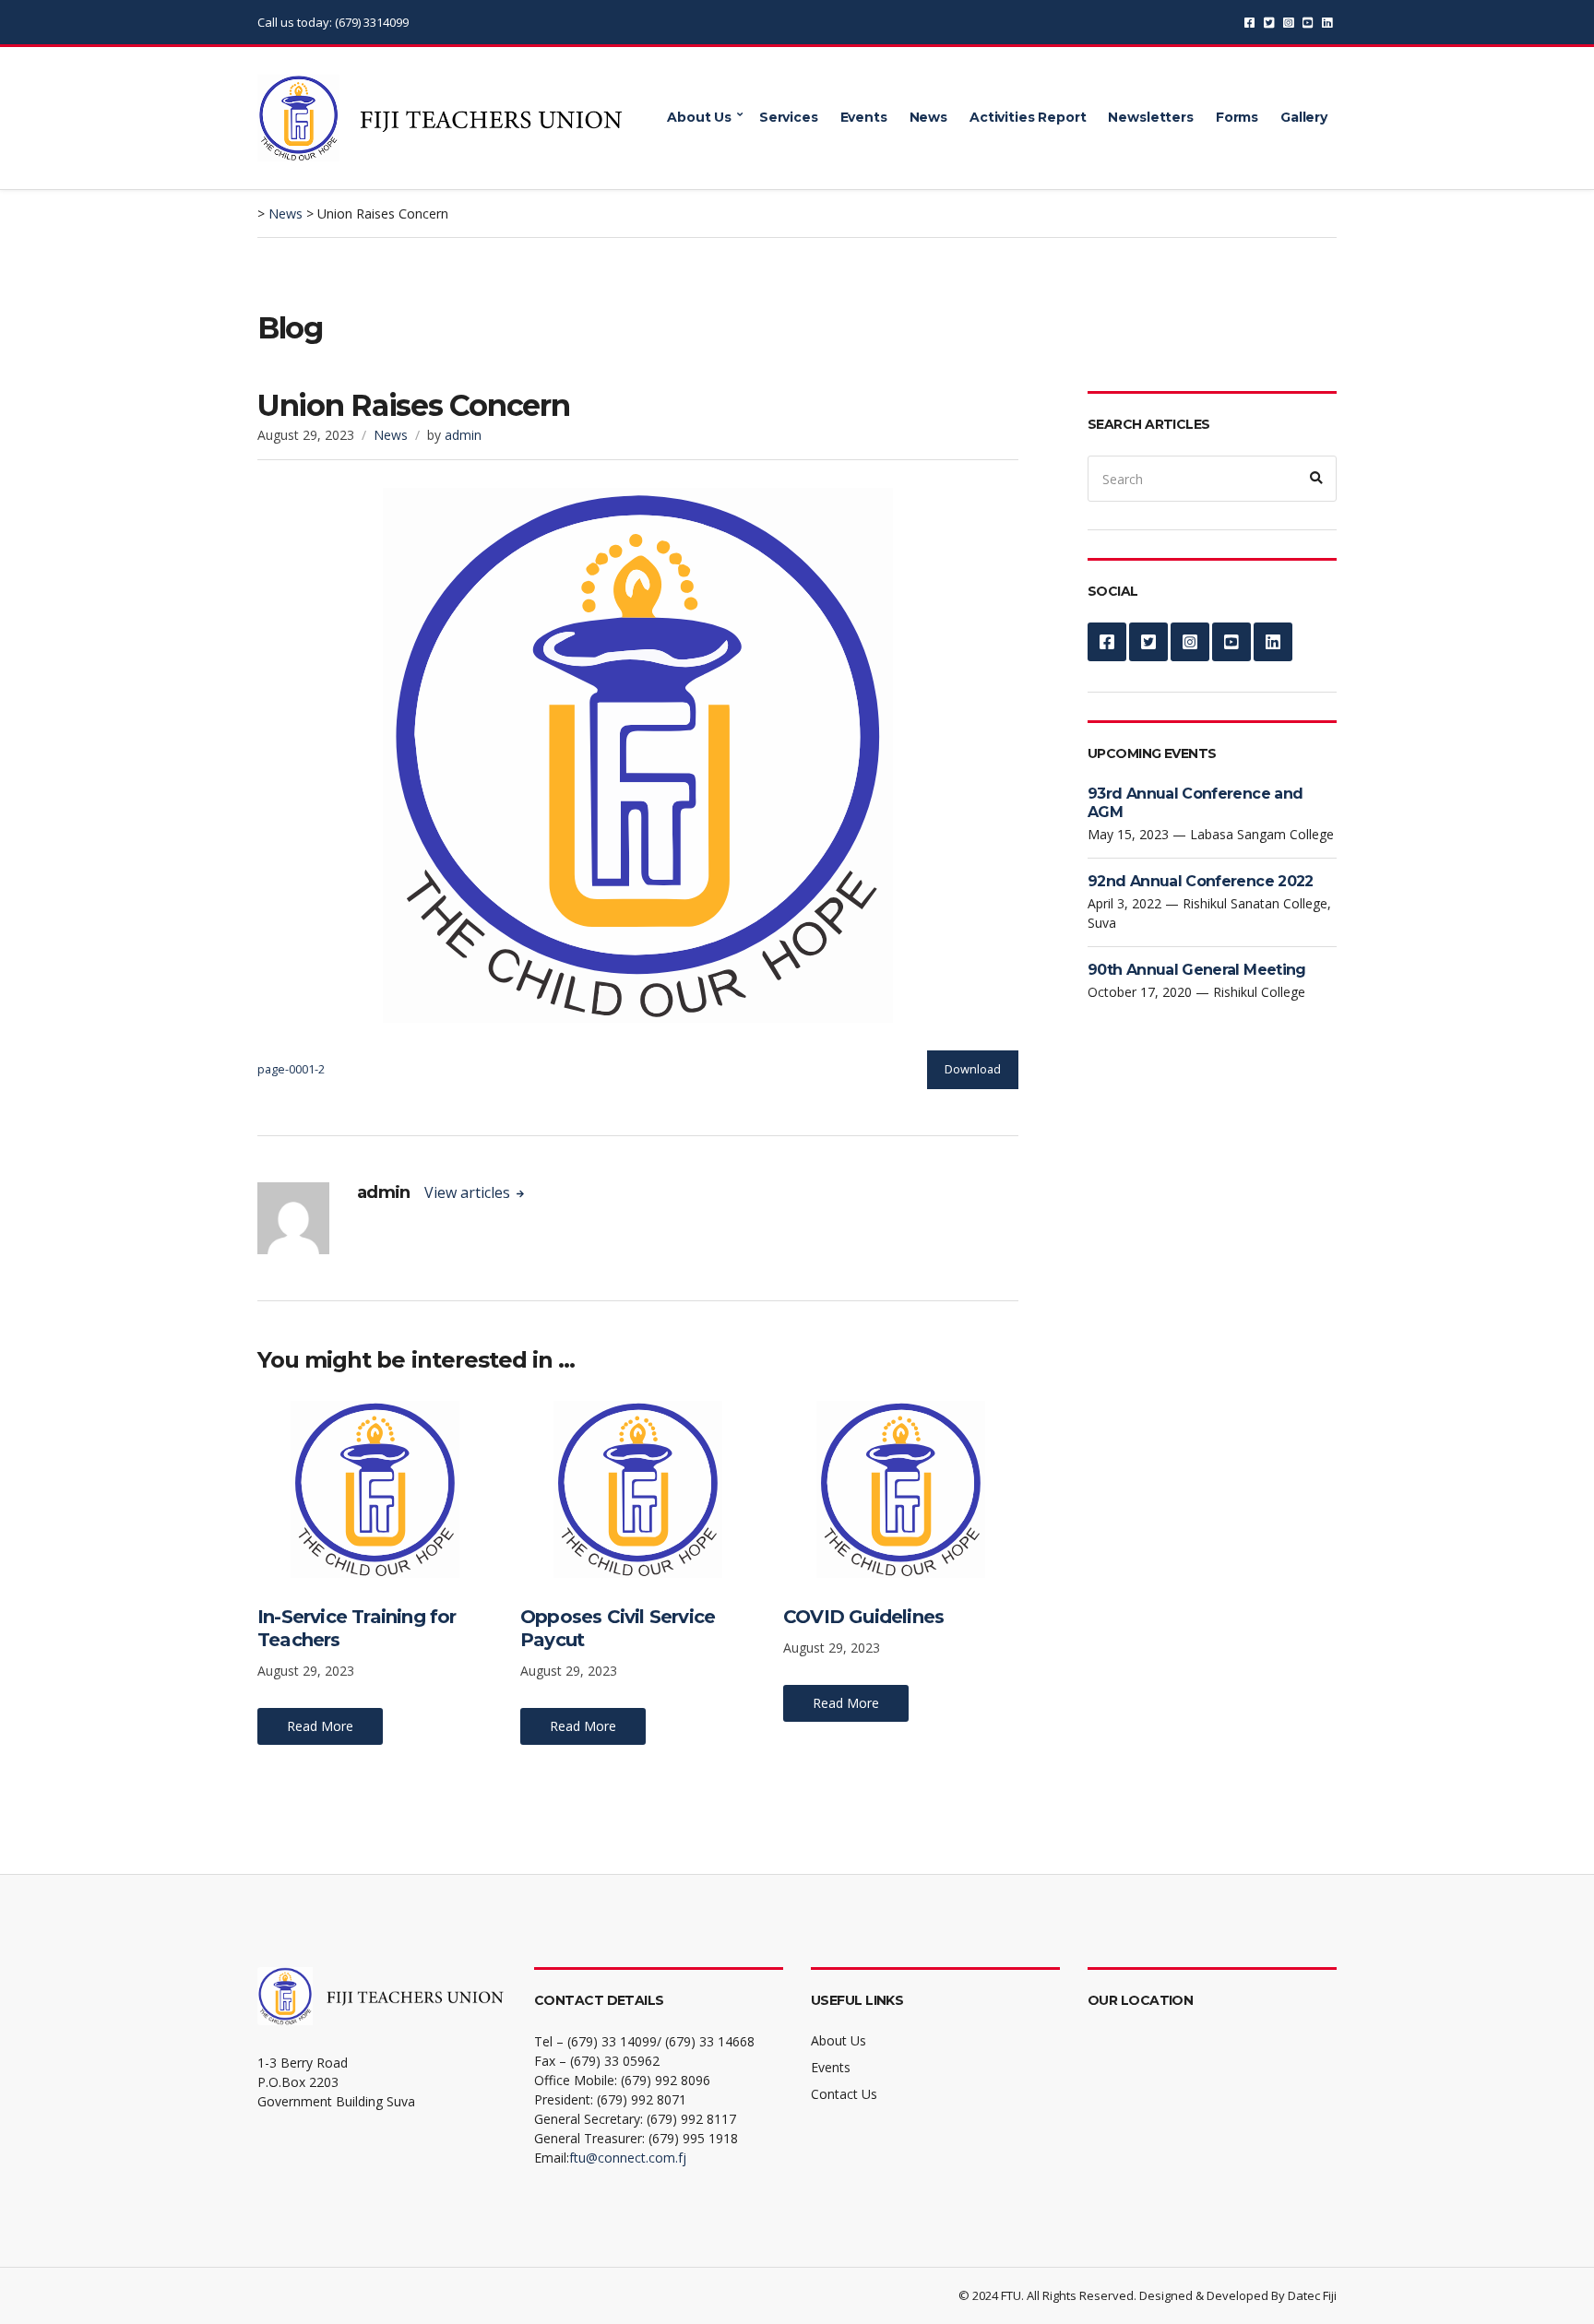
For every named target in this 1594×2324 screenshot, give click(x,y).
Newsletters (1150, 117)
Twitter (1269, 23)
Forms (1237, 117)
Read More (320, 1726)
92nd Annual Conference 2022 (1201, 881)
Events (864, 117)
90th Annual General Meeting (1197, 970)
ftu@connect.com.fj (628, 2158)
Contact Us (844, 2094)
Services (789, 117)
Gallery (1304, 117)
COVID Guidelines (863, 1617)
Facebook (1249, 23)
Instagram (1288, 23)
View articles (469, 1192)
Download (973, 1069)
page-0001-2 (291, 1069)
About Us (699, 117)
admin (463, 435)
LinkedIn (1327, 23)
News (928, 117)
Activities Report (1028, 117)
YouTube (1308, 23)
